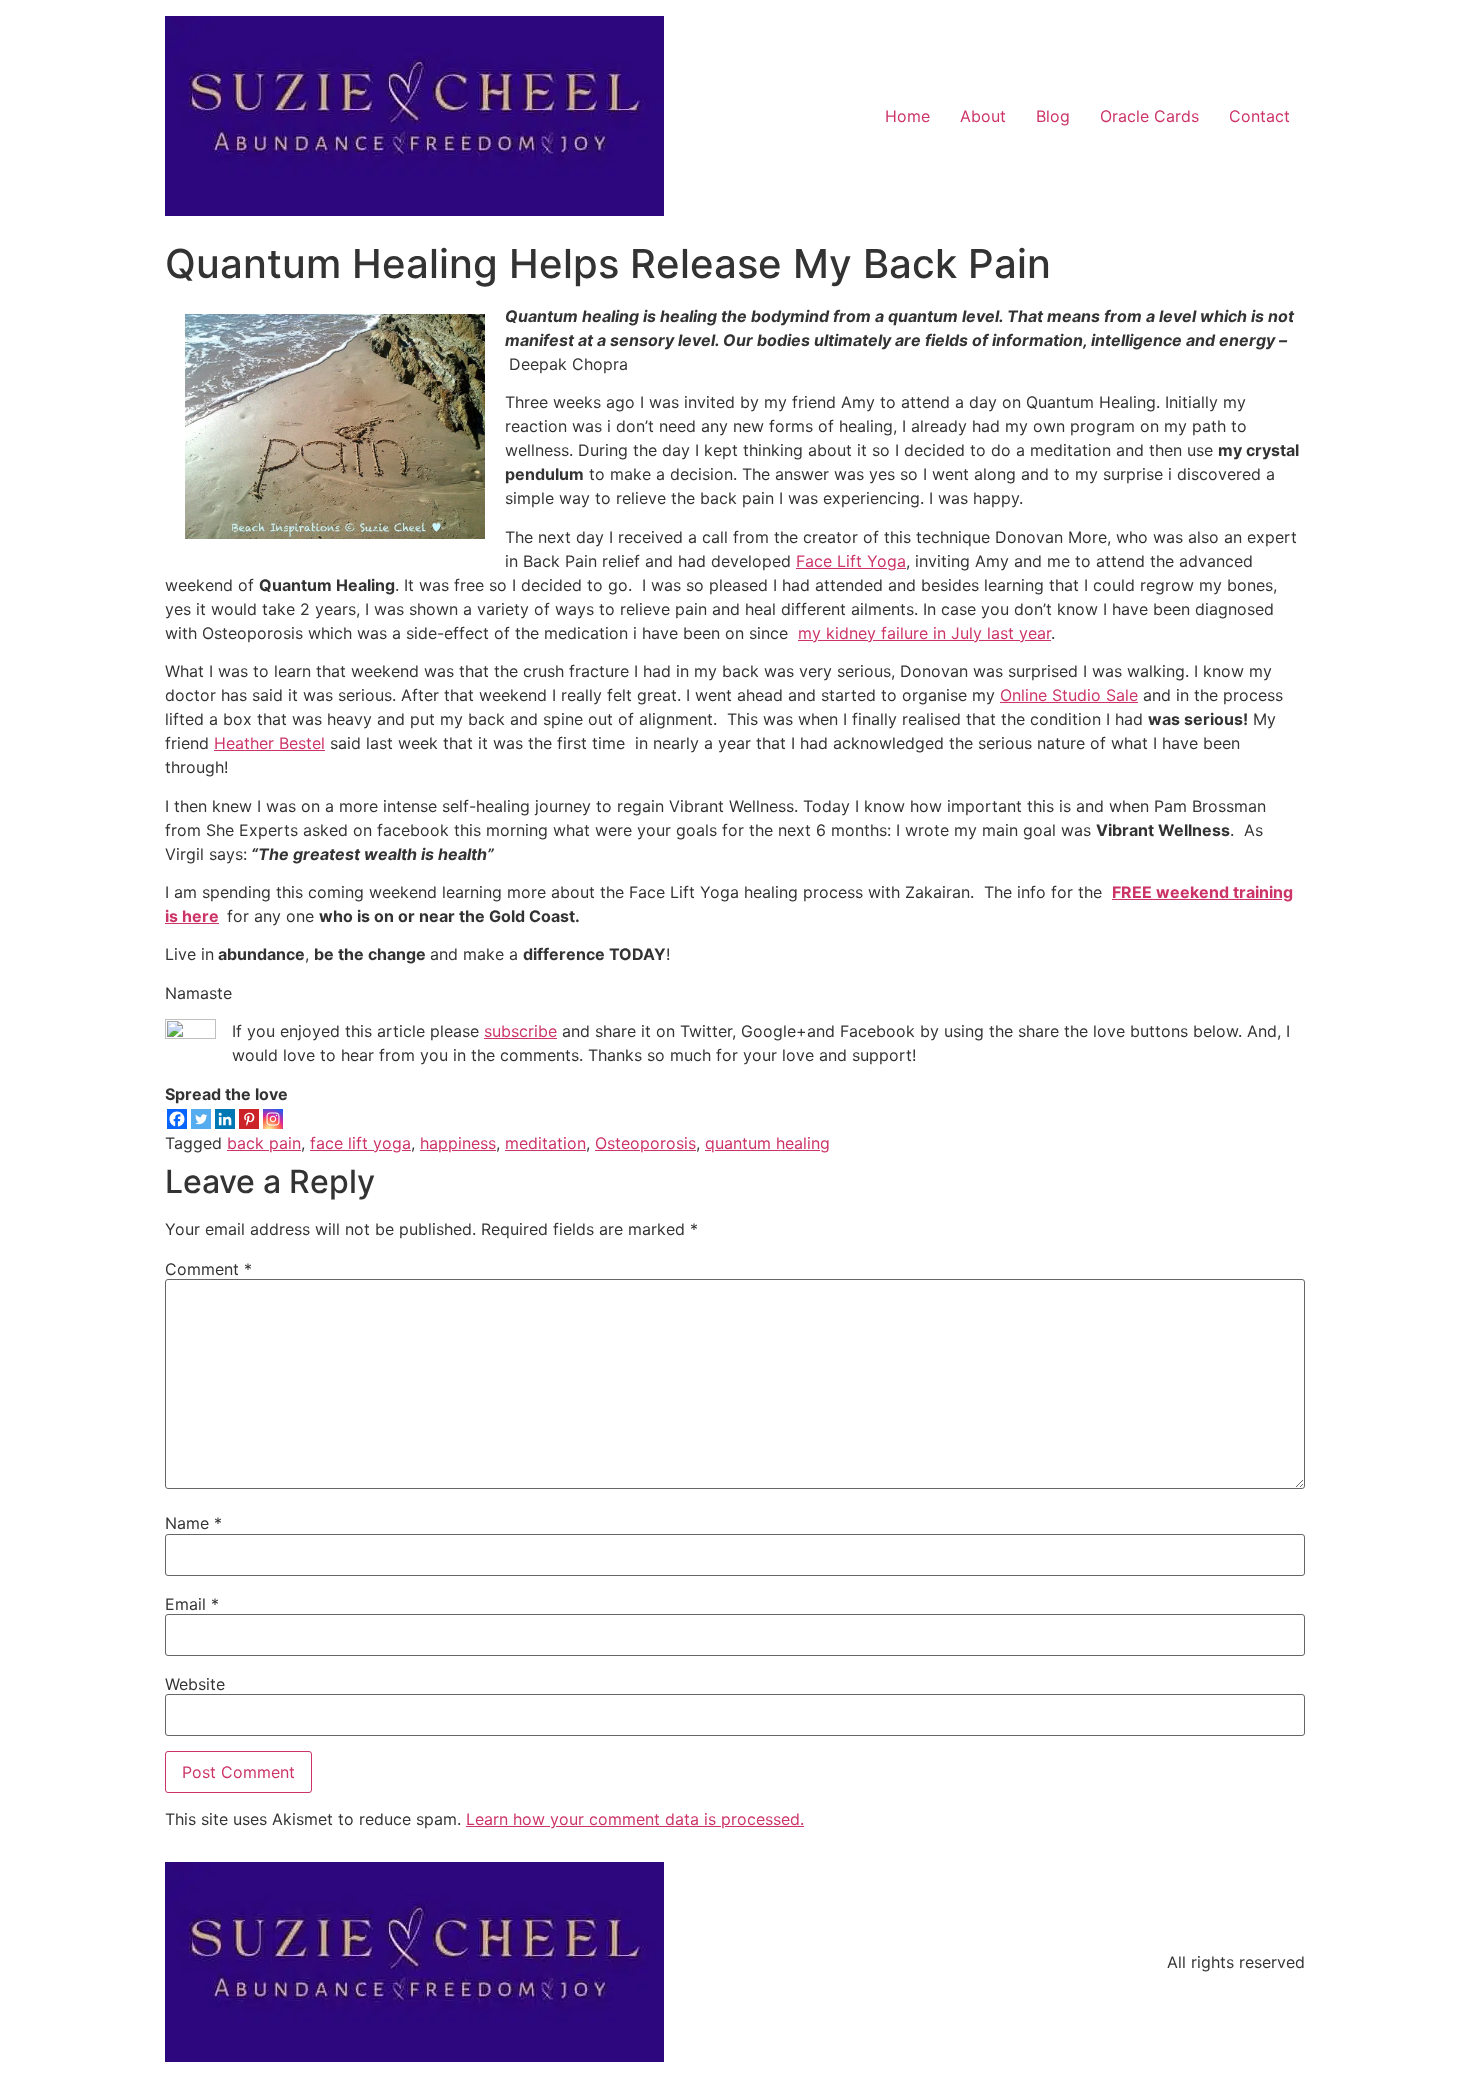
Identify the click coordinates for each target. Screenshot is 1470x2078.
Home (907, 116)
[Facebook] (177, 1119)
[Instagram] (273, 1119)
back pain (264, 1143)
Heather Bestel (269, 743)
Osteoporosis (645, 1143)
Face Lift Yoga (851, 561)
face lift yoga (360, 1143)
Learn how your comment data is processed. (635, 1819)
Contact (1259, 116)
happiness (458, 1143)
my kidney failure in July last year (924, 633)
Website (195, 1684)
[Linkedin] (225, 1119)
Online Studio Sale (1069, 695)
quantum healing (767, 1143)
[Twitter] (201, 1119)
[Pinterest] (249, 1119)
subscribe (520, 1031)
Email (192, 1604)
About (983, 116)
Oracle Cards (1149, 116)
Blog (1053, 116)
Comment (208, 1269)
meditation (545, 1143)
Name (193, 1523)
